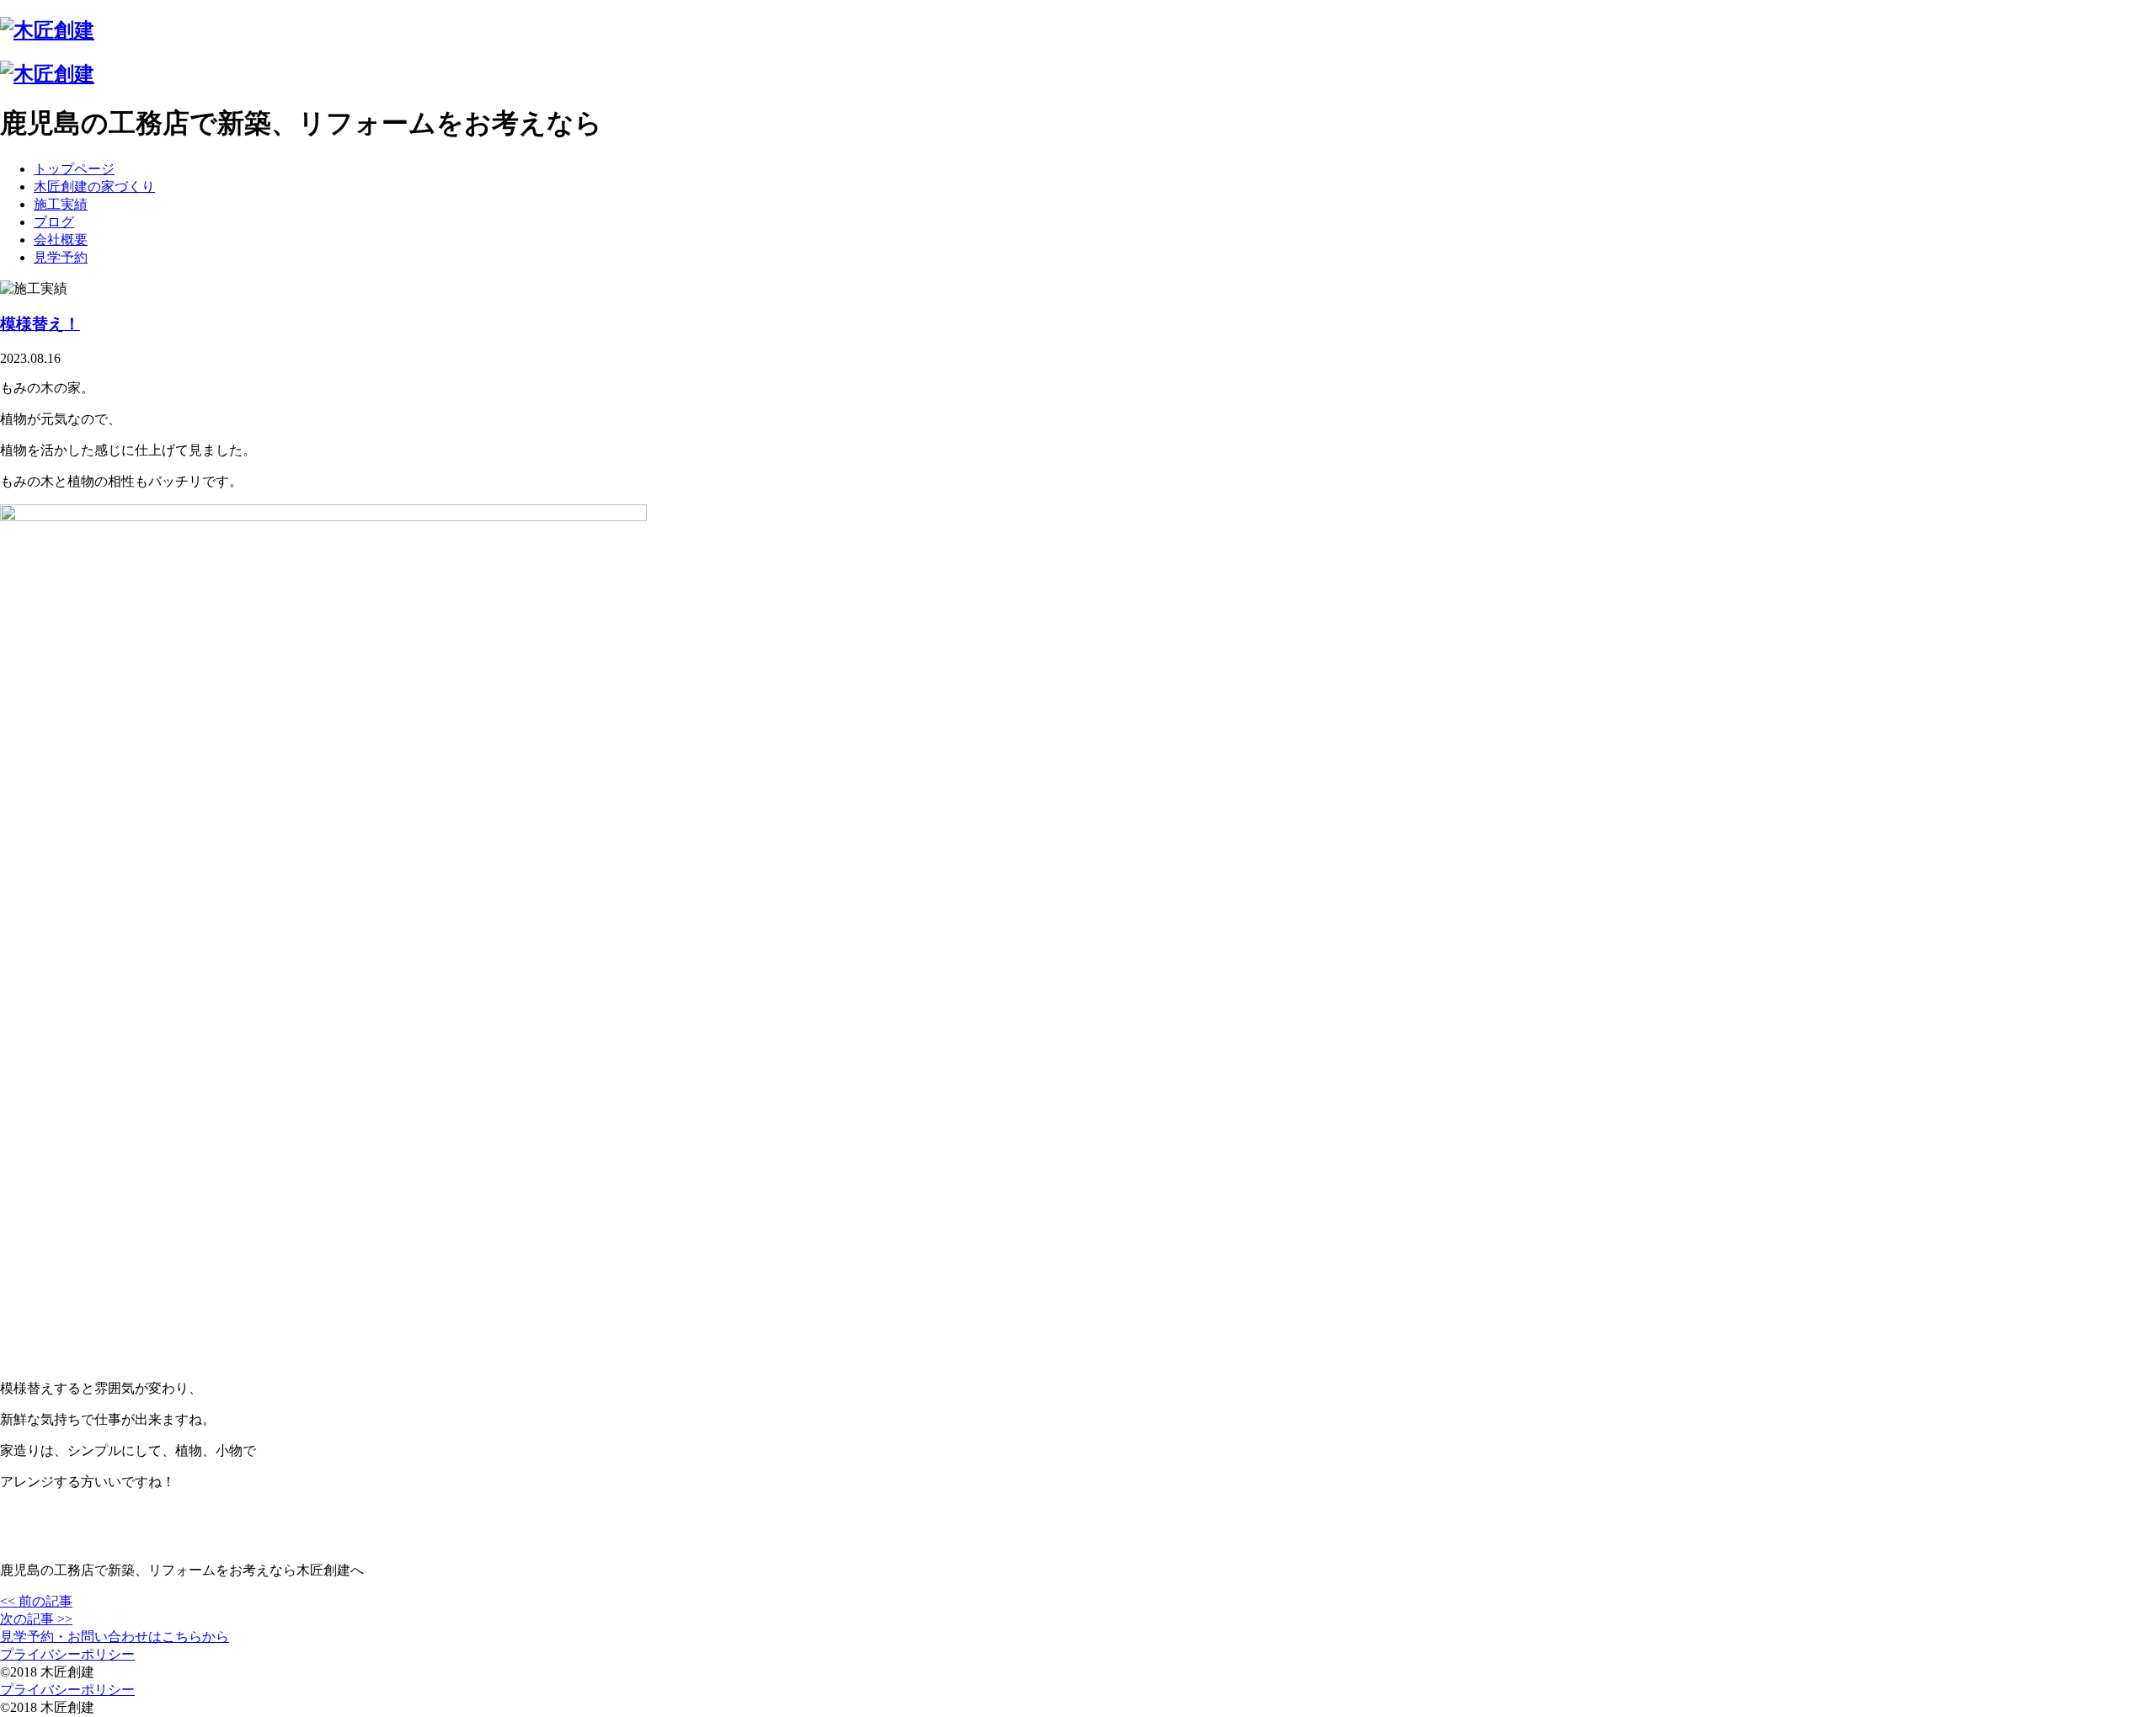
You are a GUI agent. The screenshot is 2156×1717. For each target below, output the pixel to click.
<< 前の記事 (36, 1601)
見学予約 (61, 257)
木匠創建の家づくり (94, 187)
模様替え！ (40, 324)
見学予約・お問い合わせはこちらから (115, 1637)
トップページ (74, 169)
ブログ (54, 222)
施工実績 (61, 204)
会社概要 (61, 240)
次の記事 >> (36, 1619)
